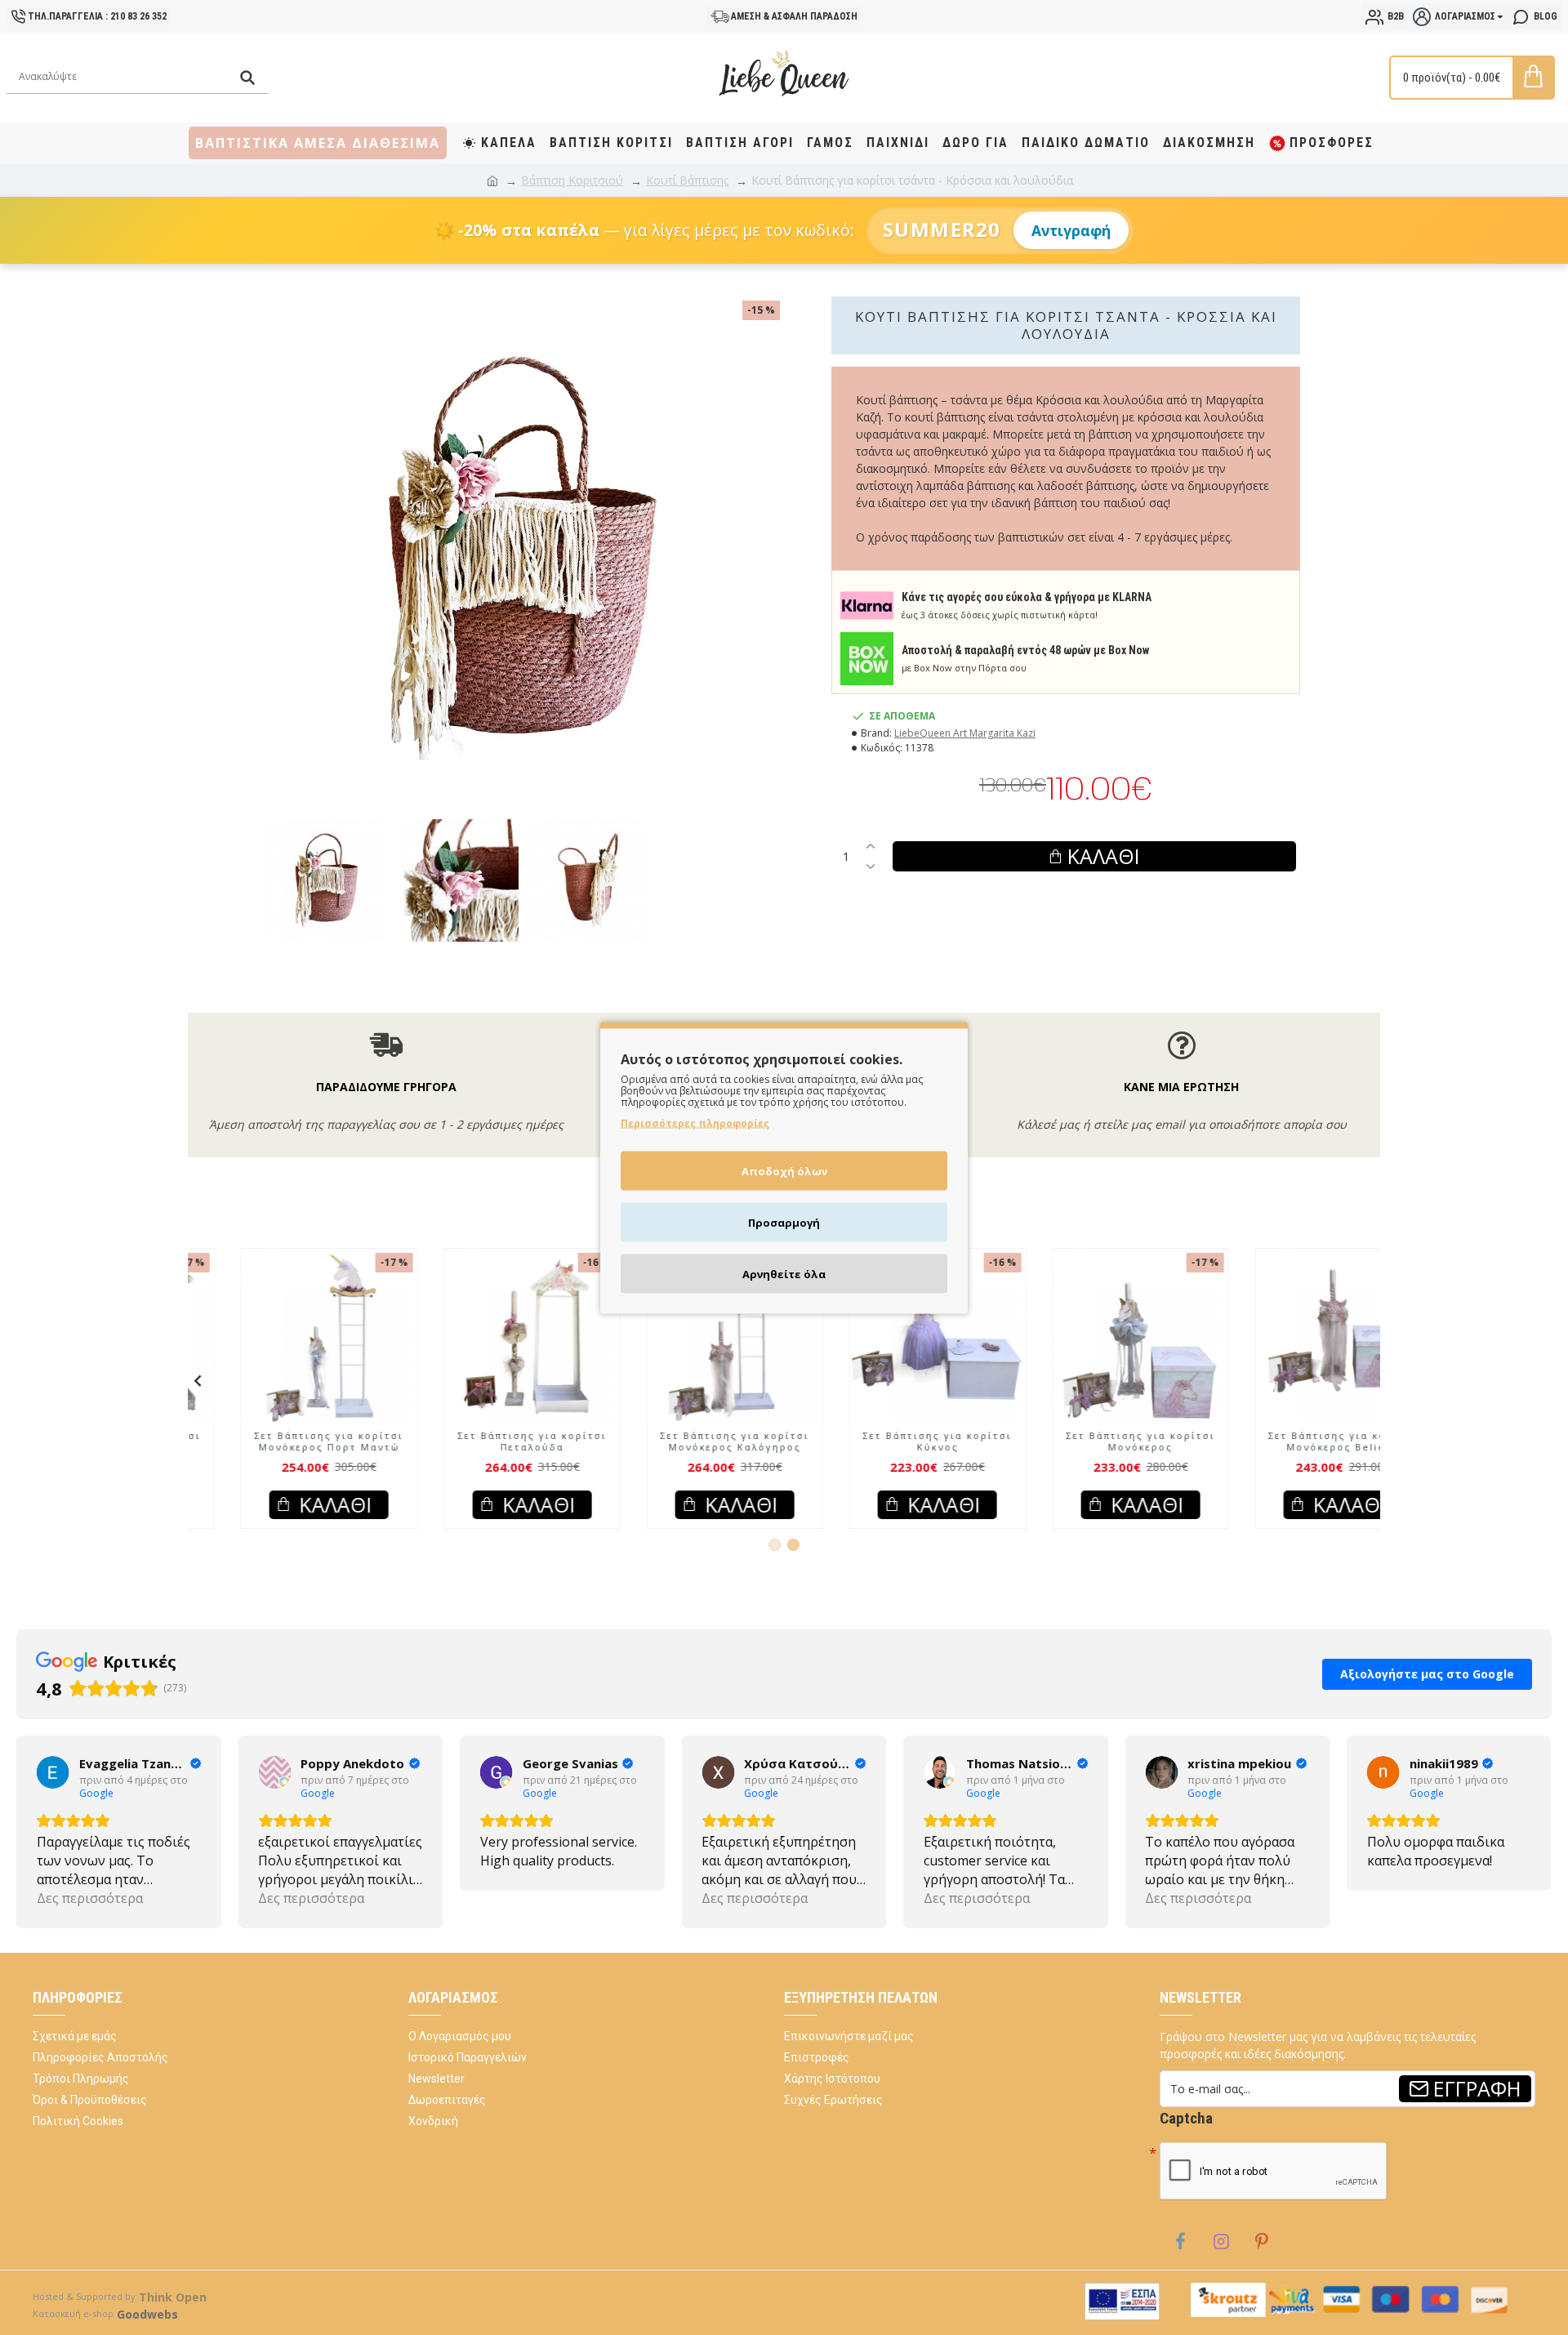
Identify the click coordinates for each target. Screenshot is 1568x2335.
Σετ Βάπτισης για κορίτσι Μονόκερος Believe (1088, 1442)
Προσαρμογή (784, 1222)
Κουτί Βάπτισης (687, 180)
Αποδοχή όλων (784, 1170)
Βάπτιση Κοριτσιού (572, 180)
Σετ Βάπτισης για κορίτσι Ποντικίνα (1291, 1442)
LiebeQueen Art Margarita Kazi (965, 733)
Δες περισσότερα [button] (90, 1898)
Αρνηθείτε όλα (784, 1273)
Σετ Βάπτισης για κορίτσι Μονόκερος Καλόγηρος (479, 1442)
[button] (198, 1380)
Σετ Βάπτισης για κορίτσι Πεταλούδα (277, 1442)
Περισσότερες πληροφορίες (695, 1123)
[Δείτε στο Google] (53, 1772)
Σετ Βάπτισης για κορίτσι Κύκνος (683, 1442)
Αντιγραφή (1071, 230)
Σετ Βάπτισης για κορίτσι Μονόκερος (885, 1442)
